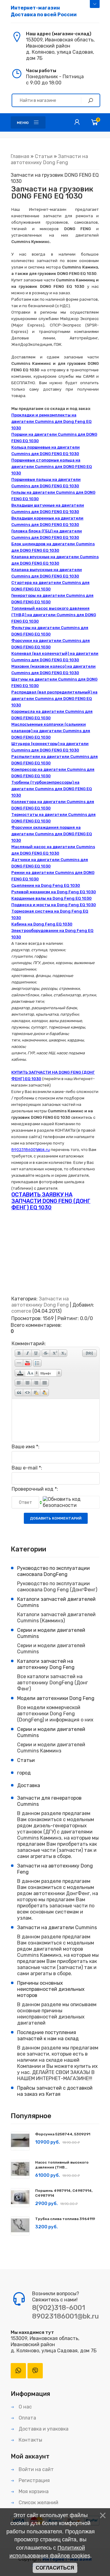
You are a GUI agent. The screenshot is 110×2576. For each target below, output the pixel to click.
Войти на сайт (36, 2469)
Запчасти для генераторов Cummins (49, 1801)
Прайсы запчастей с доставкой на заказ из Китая (55, 2091)
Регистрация (34, 2480)
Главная (20, 156)
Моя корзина (33, 2491)
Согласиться (55, 2568)
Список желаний (38, 2503)
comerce (21, 1311)
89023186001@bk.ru (65, 2316)
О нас (25, 2407)
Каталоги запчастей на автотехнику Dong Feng (46, 1664)
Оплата (27, 2418)
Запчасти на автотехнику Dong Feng (49, 159)
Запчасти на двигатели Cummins (57, 1927)
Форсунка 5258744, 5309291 (63, 2134)
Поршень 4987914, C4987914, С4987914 (64, 2193)
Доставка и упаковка (43, 2429)
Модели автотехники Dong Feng (56, 1698)
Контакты (30, 2440)
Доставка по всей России (44, 11)
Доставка (29, 1785)
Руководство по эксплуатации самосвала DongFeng (53, 1571)
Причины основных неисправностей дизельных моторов (51, 1989)
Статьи (44, 156)
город (24, 1773)
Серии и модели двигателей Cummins (51, 1633)
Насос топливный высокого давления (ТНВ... (62, 2165)
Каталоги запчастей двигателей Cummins (56, 1602)
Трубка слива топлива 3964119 (65, 2219)
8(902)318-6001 (59, 2308)
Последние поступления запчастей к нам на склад (48, 2035)
